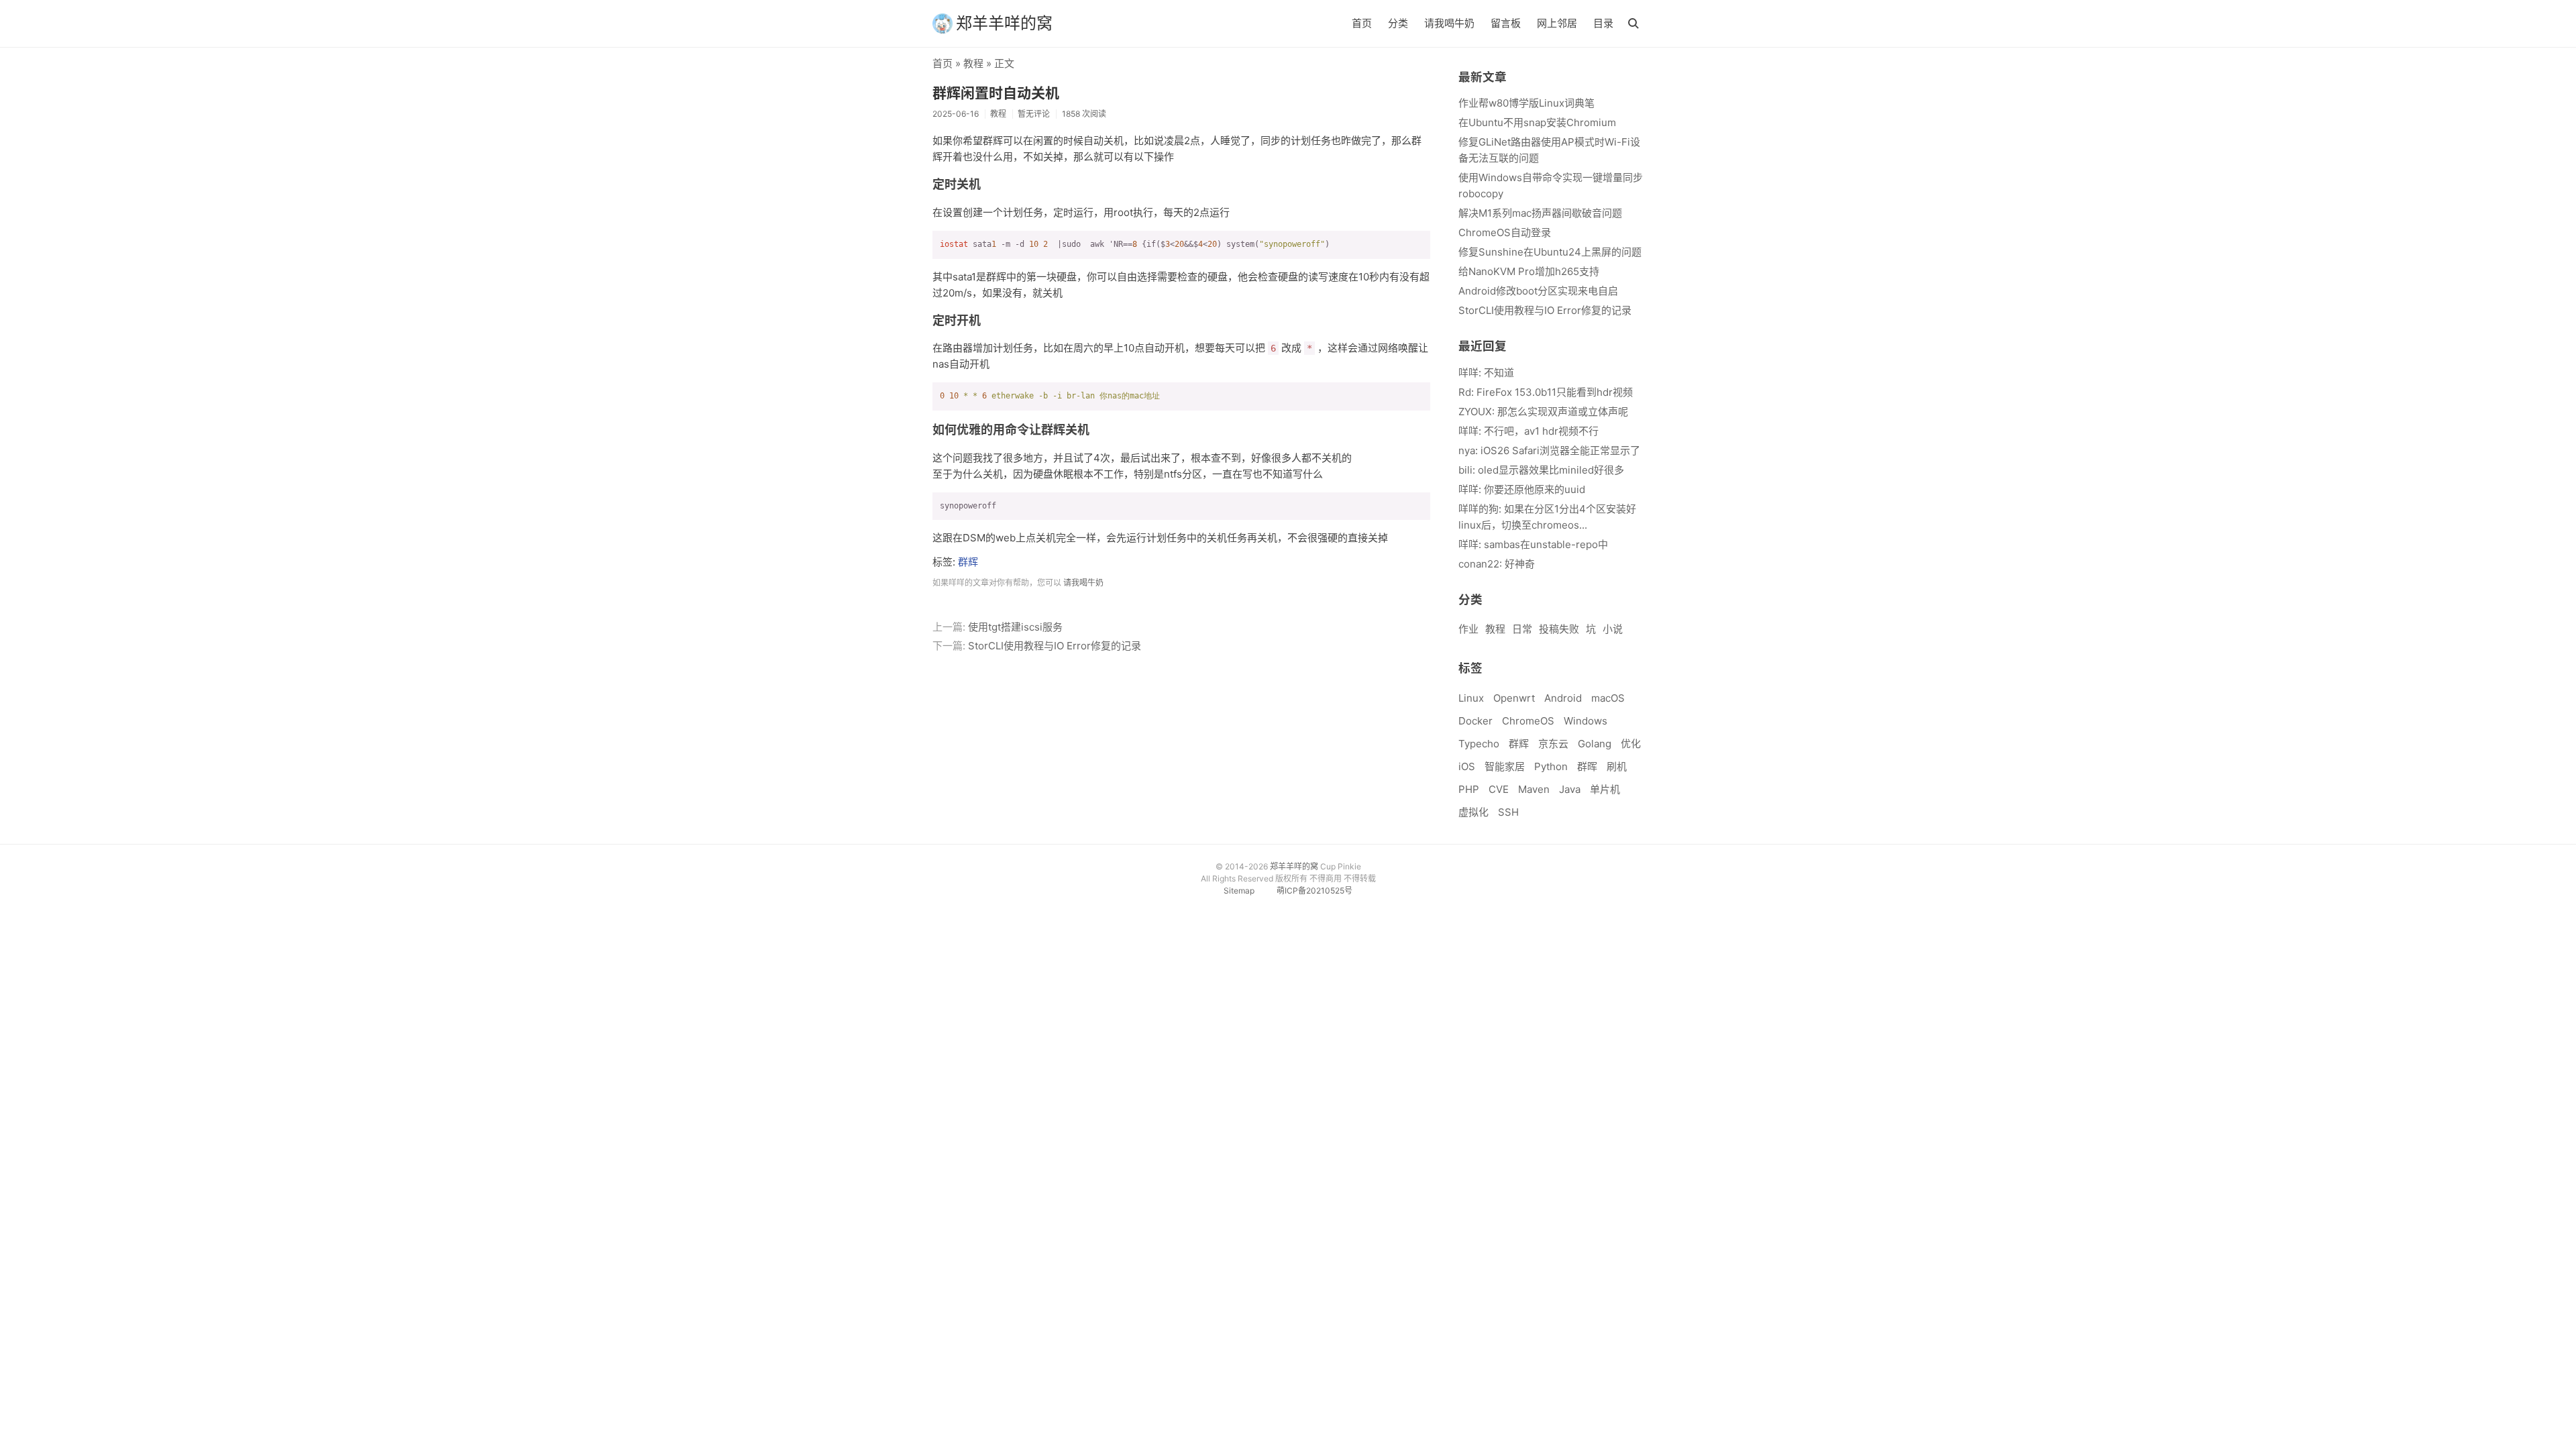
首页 (1362, 23)
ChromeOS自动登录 (1505, 232)
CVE (1499, 789)
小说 (1613, 629)
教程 (973, 63)
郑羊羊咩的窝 (1004, 23)
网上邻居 (1557, 23)
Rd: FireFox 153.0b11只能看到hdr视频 (1546, 392)
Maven (1534, 789)
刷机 (1617, 766)
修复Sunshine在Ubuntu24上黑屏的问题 (1550, 252)
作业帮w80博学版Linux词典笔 (1526, 103)
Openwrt (1514, 698)
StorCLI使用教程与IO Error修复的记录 (1055, 646)
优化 (1631, 744)
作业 (1468, 629)
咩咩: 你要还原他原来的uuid (1522, 489)
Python (1551, 766)
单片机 (1605, 789)
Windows (1586, 721)
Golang (1595, 744)
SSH (1508, 812)
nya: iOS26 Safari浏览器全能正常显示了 (1549, 450)
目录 (1603, 23)
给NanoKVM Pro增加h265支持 (1529, 271)
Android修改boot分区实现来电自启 (1538, 291)
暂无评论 (1034, 114)
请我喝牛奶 (1449, 23)
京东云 (1553, 744)
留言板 (1506, 23)
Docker (1475, 721)
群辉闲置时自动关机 (996, 93)
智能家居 (1505, 766)
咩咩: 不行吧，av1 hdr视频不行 (1528, 431)
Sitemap (1239, 891)
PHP (1469, 789)
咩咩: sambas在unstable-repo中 (1533, 544)
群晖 (1587, 766)
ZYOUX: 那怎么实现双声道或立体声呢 (1543, 412)
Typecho (1479, 744)
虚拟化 (1473, 812)
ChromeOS (1528, 721)
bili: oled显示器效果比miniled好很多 (1541, 470)
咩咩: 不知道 (1486, 373)
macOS (1608, 698)
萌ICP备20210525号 (1314, 891)
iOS (1467, 766)
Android (1563, 698)
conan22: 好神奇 (1497, 564)
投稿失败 (1559, 629)
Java (1570, 789)
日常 (1522, 629)
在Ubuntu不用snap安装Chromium (1537, 122)
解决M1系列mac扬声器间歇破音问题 (1540, 213)
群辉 (968, 562)
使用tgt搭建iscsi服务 (1015, 627)
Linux (1471, 698)
